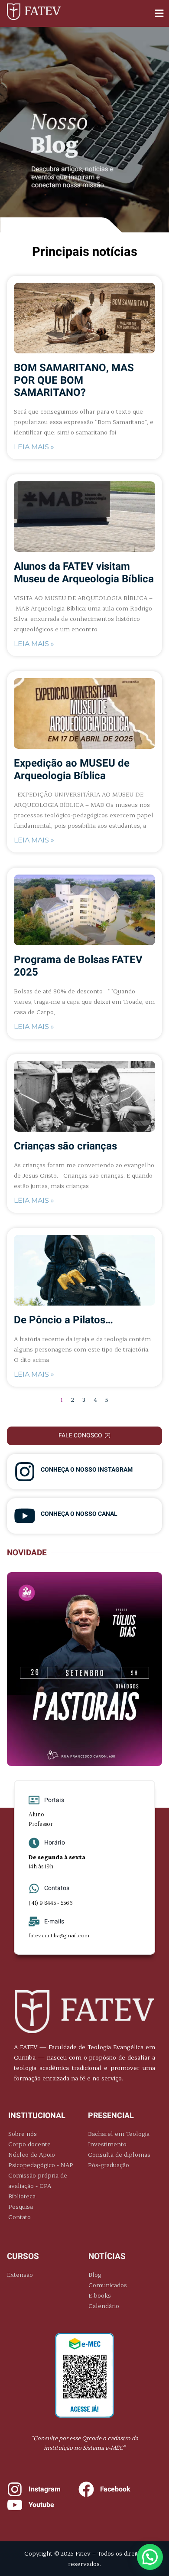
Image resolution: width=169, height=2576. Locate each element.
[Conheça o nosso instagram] (25, 1472)
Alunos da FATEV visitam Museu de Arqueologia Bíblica (84, 573)
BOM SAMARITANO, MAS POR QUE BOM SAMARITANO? (74, 380)
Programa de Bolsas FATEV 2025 (78, 966)
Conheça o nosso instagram (87, 1470)
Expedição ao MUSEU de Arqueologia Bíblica (72, 770)
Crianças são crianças (65, 1146)
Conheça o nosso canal (79, 1514)
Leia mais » (34, 447)
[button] (159, 14)
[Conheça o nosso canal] (25, 1516)
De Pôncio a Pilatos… (63, 1320)
